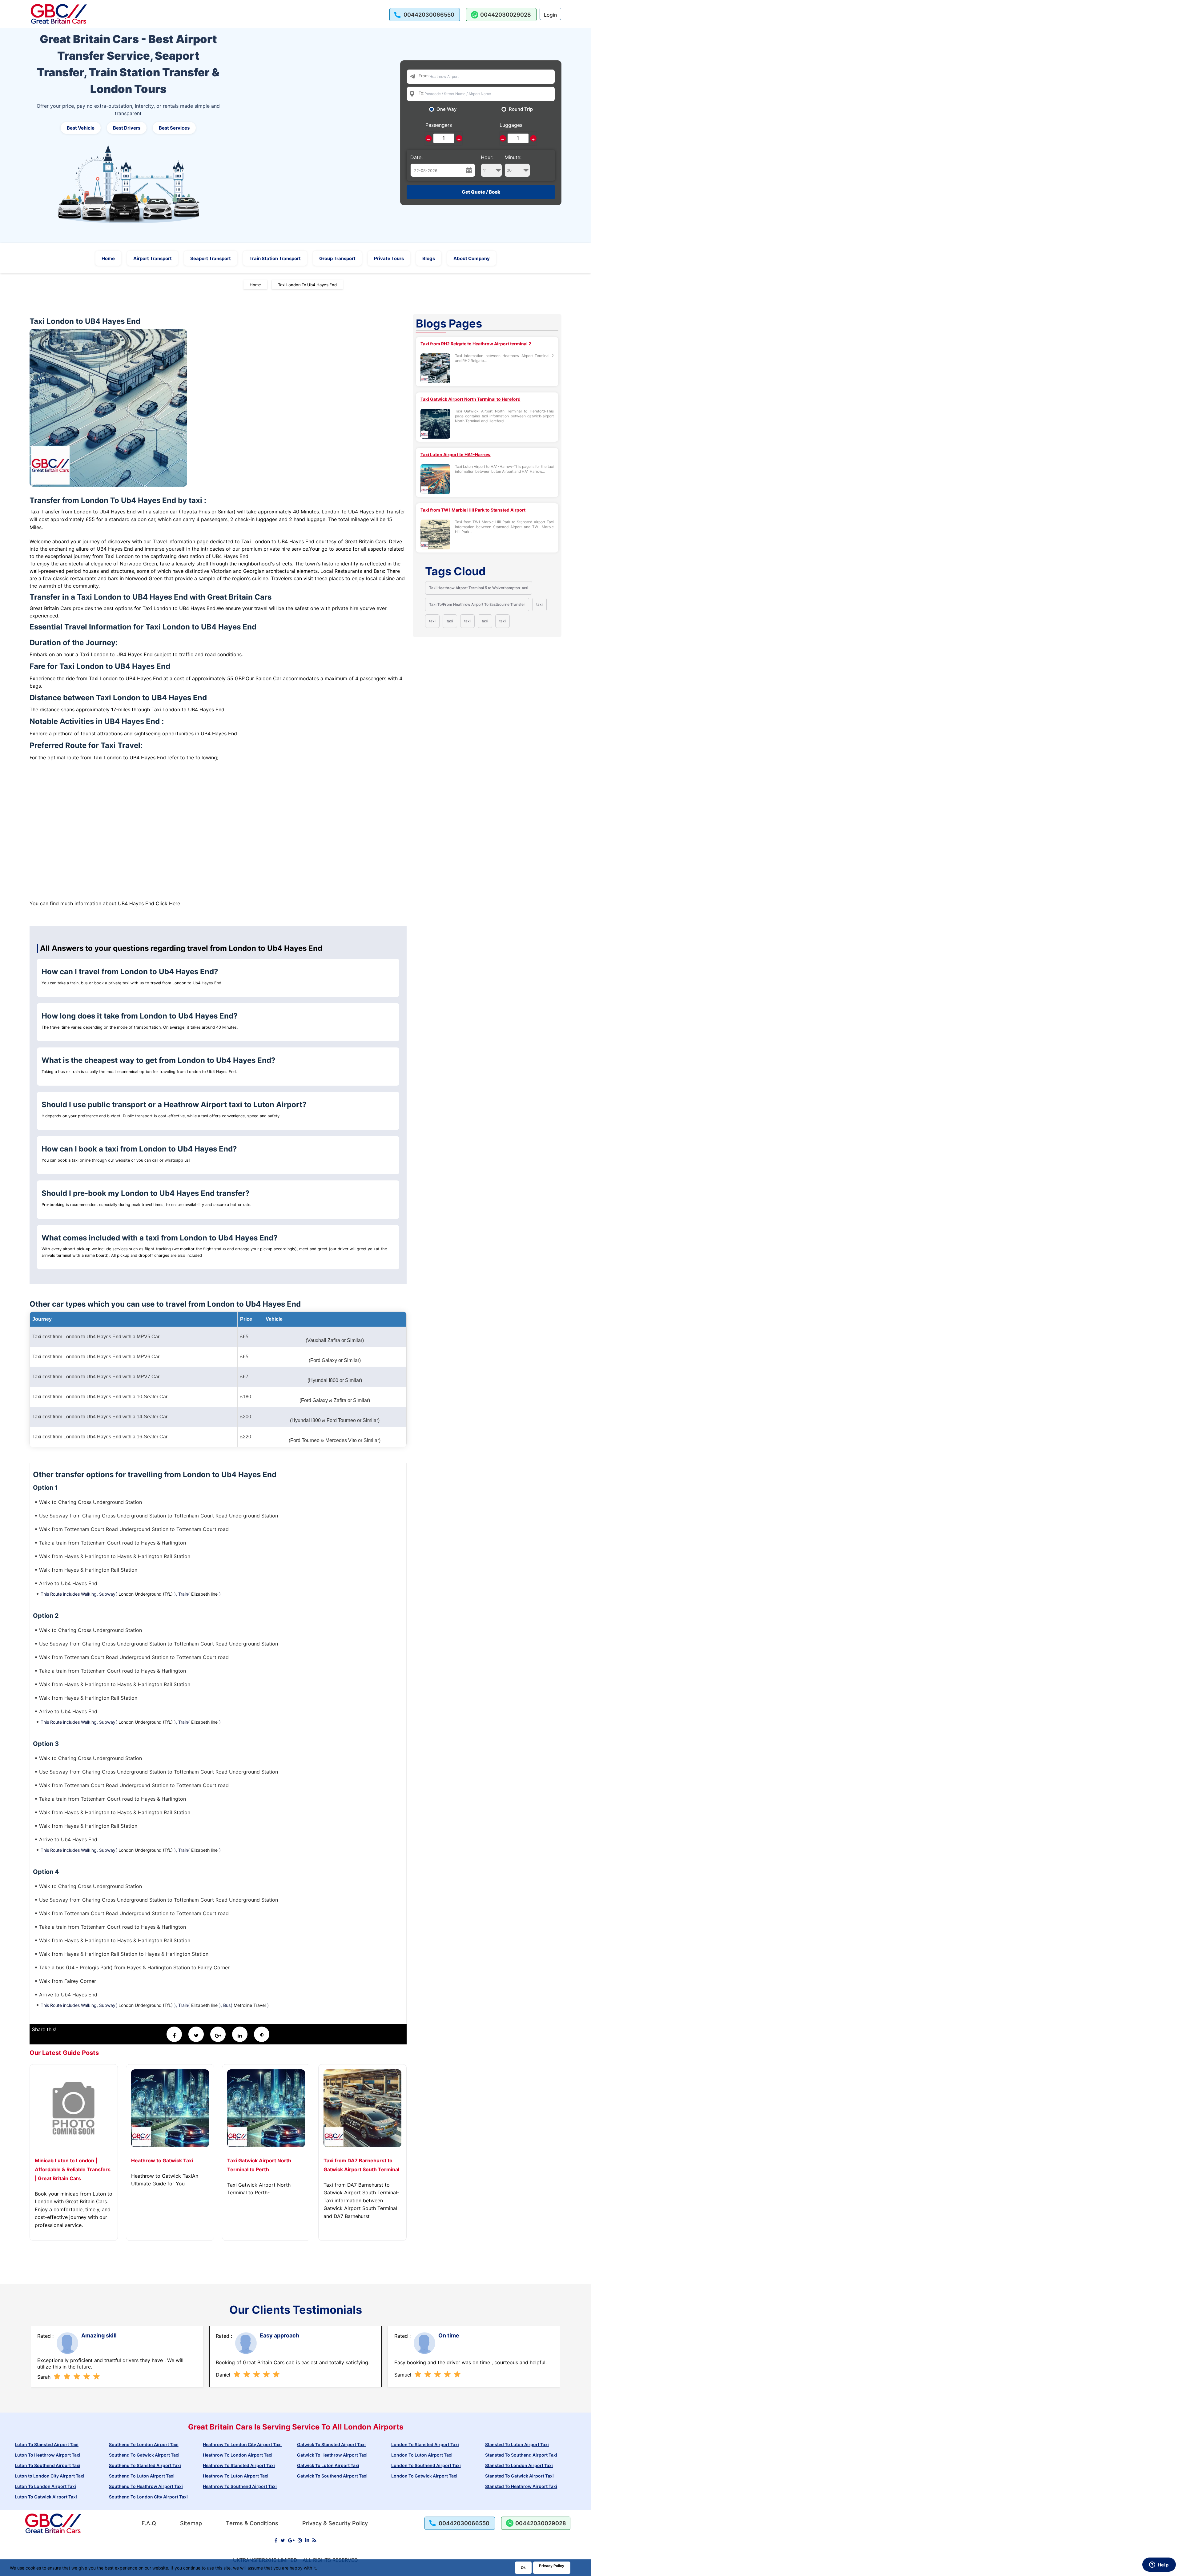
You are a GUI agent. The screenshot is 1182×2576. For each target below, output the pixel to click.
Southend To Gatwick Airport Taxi (144, 2455)
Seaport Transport (211, 258)
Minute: (513, 157)
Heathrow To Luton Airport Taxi (236, 2476)
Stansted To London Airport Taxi (519, 2465)
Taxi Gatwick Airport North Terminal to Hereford (470, 399)
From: (424, 76)
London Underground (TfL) (146, 1594)
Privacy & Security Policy (335, 2523)
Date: (416, 157)
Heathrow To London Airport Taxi (238, 2455)
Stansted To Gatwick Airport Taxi (519, 2476)
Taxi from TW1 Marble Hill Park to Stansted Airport (473, 510)
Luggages (511, 125)
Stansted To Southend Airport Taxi (521, 2455)
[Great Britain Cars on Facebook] (276, 2540)
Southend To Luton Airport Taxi (142, 2476)
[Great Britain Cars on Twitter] (283, 2540)
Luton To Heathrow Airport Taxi (48, 2455)
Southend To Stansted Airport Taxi (145, 2465)
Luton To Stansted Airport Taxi (47, 2444)
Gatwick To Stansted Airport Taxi (331, 2444)
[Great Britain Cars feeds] (314, 2540)
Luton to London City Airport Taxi (50, 2476)
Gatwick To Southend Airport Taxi (332, 2476)
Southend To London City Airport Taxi (148, 2497)
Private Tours (389, 258)
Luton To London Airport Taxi (45, 2486)
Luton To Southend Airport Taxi (48, 2465)
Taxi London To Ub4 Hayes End (307, 285)
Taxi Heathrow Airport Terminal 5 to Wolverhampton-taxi (479, 588)
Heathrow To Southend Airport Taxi (240, 2486)
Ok (523, 2568)
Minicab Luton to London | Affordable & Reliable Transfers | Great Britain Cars (73, 2169)
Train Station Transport (275, 258)
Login (550, 15)
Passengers (439, 125)
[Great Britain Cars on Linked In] (307, 2540)
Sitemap (191, 2523)
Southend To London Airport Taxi (144, 2444)
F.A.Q (149, 2523)
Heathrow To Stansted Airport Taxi (239, 2465)
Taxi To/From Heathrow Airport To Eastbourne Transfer (477, 604)
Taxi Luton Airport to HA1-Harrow (456, 454)
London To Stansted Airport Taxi (425, 2444)
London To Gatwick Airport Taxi (424, 2476)
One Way (447, 109)
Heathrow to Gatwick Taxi (162, 2160)
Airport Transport (153, 258)
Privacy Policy (552, 2566)
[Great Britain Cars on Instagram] (300, 2540)
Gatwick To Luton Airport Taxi (328, 2465)
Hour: (487, 157)
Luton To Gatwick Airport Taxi (46, 2497)
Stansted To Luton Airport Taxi (517, 2444)
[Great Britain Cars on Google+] (291, 2540)
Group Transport (337, 258)
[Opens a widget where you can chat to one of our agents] (1159, 2565)
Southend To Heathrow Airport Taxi (146, 2486)
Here (175, 903)
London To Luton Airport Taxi (422, 2455)
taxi (539, 604)
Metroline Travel (250, 2005)
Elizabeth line (204, 1594)
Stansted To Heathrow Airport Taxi (521, 2486)
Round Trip (521, 109)
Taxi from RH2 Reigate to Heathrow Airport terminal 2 (476, 344)
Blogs (429, 258)
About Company (472, 258)
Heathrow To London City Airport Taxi (242, 2444)
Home (108, 258)
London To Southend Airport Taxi (426, 2465)
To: (422, 93)
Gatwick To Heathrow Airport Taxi (332, 2455)
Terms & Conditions (252, 2523)
